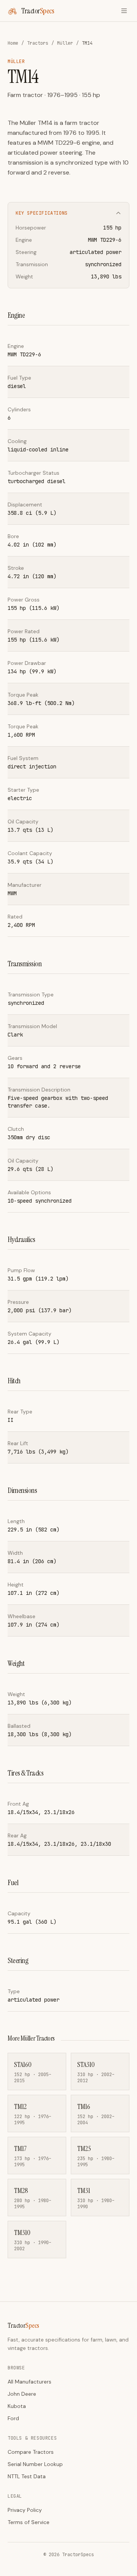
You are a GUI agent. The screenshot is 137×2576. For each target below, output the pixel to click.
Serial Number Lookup (35, 2464)
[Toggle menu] (124, 11)
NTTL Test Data (27, 2476)
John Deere (22, 2394)
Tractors (38, 43)
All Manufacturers (29, 2382)
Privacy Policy (25, 2510)
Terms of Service (29, 2522)
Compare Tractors (31, 2452)
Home (13, 43)
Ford (13, 2418)
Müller (65, 43)
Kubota (17, 2406)
